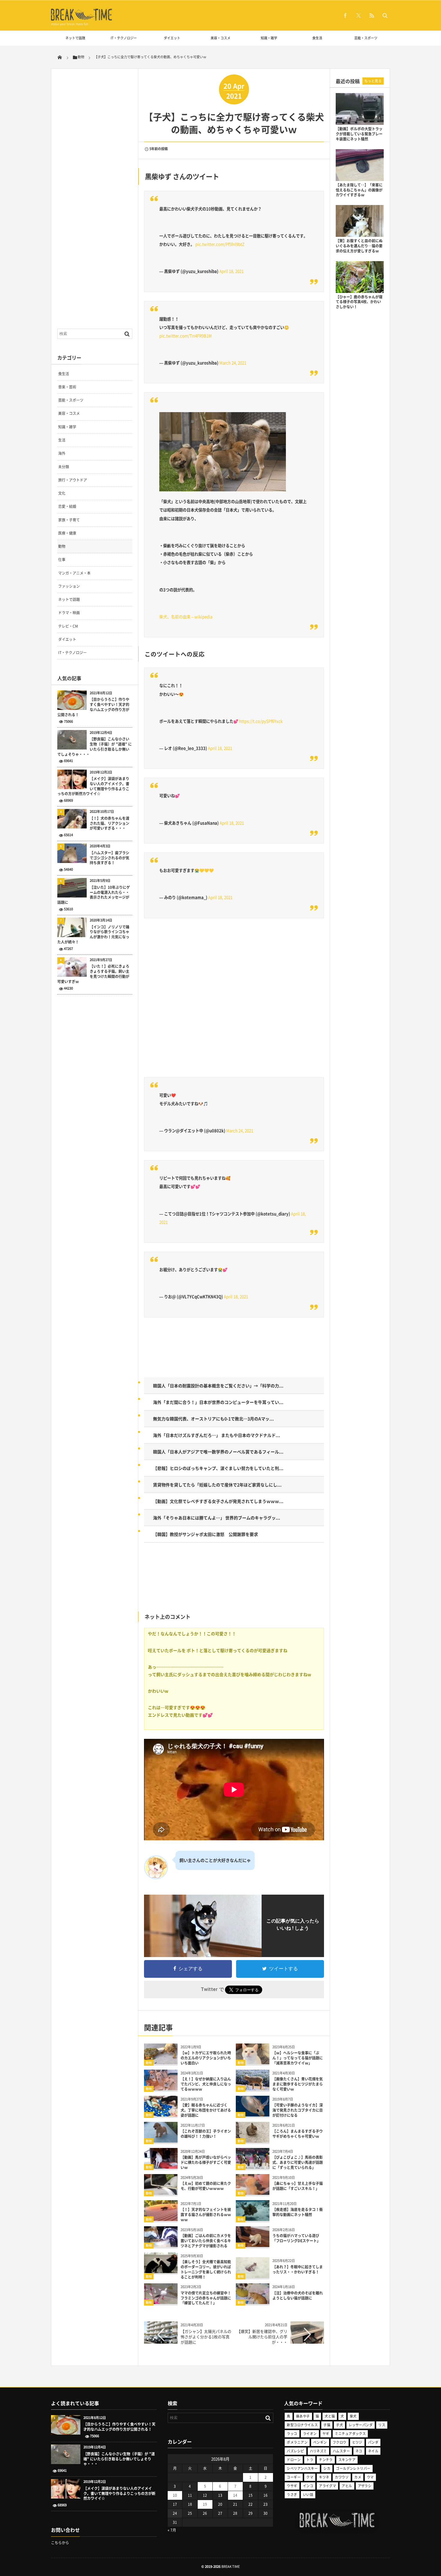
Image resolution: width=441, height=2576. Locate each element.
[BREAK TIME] (82, 20)
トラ (310, 2460)
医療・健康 (67, 533)
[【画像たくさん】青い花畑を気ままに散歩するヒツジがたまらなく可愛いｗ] (253, 2088)
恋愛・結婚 (67, 506)
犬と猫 (330, 2416)
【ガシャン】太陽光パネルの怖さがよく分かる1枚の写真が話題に (206, 2337)
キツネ (324, 2477)
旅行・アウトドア (73, 480)
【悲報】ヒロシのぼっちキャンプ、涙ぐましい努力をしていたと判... (218, 1468)
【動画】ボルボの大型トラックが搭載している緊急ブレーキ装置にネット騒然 (359, 134)
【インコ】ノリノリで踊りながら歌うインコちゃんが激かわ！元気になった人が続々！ (93, 935)
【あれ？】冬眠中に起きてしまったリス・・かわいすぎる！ (298, 2269)
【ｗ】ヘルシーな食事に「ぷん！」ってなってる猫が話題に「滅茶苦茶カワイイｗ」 (298, 2058)
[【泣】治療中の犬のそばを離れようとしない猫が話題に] (253, 2302)
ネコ (359, 2451)
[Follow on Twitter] (358, 15)
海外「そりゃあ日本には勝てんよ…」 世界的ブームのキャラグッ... (217, 1518)
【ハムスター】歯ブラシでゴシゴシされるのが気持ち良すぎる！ (109, 858)
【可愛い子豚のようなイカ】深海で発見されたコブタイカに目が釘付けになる (298, 2110)
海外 (62, 453)
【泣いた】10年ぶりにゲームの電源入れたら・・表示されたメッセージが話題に (94, 895)
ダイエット (172, 38)
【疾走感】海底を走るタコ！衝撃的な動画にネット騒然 (298, 2212)
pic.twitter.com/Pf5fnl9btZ (220, 244)
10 (175, 2495)
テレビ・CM (68, 626)
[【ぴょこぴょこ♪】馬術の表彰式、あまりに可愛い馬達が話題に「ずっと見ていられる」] (253, 2166)
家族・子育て (69, 520)
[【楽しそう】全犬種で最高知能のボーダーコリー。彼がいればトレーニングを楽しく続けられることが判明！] (161, 2271)
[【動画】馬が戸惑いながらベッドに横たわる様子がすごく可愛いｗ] (161, 2166)
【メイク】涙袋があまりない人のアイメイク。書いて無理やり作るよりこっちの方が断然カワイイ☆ (93, 786)
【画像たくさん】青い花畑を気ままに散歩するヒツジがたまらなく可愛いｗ (298, 2084)
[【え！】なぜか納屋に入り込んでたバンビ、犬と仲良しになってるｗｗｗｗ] (161, 2088)
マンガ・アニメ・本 (74, 573)
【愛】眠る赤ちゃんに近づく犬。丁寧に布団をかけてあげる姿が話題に (206, 2110)
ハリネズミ (318, 2451)
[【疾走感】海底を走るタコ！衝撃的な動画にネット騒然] (253, 2219)
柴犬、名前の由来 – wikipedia (186, 617)
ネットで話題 (75, 38)
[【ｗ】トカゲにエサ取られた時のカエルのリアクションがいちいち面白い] (161, 2062)
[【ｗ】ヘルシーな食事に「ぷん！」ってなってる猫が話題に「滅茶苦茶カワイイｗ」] (253, 2062)
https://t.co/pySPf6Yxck (261, 721)
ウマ (370, 2477)
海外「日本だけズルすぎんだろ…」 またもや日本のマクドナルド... (217, 1435)
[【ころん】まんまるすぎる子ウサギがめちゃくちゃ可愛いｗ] (253, 2140)
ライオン (310, 2434)
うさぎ (292, 2495)
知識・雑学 (269, 38)
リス (382, 2425)
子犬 (339, 2425)
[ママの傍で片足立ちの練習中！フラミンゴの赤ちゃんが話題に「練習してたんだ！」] (161, 2302)
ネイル (373, 2451)
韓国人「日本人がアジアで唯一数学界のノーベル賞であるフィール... (218, 1452)
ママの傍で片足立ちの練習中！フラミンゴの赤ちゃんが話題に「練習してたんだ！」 (206, 2298)
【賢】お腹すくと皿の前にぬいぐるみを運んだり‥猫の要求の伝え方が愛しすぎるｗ (359, 246)
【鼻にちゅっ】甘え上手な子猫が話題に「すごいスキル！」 (298, 2186)
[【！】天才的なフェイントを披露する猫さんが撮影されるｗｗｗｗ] (161, 2219)
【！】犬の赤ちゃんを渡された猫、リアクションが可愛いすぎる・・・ (109, 823)
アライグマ (327, 2486)
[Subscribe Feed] (372, 15)
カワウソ (342, 2477)
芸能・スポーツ (366, 38)
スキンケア (347, 2460)
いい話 (308, 2495)
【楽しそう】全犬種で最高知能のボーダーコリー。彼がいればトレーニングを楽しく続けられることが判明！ (206, 2269)
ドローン (294, 2460)
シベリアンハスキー (302, 2468)
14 (235, 2495)
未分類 (64, 467)
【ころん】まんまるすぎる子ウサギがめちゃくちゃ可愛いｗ (298, 2134)
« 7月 (172, 2530)
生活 (62, 440)
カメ (358, 2477)
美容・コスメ (220, 38)
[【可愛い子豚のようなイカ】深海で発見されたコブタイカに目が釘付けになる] (253, 2114)
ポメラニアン (297, 2442)
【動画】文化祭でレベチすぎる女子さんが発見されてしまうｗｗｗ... (218, 1501)
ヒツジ (357, 2442)
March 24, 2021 (233, 363)
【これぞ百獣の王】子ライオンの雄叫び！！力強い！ (206, 2134)
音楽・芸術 (67, 387)
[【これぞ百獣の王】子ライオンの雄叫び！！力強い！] (161, 2140)
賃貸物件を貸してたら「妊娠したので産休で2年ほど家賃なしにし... (217, 1485)
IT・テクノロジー (124, 38)
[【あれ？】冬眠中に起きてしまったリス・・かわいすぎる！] (253, 2276)
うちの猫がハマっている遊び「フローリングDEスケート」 (296, 2238)
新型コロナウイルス (302, 2425)
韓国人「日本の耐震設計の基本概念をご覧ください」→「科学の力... (218, 1386)
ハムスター (341, 2451)
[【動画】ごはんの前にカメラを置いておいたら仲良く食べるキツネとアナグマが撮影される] (161, 2245)
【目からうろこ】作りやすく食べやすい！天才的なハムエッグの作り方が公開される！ (93, 707)
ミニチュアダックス (350, 2434)
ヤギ (326, 2434)
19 (205, 2504)
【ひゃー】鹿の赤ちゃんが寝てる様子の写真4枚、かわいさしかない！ (359, 302)
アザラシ (365, 2486)
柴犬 (353, 2416)
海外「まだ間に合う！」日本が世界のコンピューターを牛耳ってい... (218, 1402)
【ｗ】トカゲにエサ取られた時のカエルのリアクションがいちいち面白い (206, 2058)
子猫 (327, 2425)
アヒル (347, 2486)
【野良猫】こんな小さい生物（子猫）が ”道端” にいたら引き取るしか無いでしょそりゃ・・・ (94, 747)
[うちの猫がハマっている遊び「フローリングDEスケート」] (253, 2245)
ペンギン (320, 2442)
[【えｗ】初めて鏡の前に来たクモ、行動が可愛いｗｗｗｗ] (161, 2193)
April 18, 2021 (231, 271)
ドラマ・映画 (69, 613)
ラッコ (292, 2434)
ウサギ (292, 2486)
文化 (62, 493)
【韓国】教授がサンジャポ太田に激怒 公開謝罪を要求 (205, 1534)
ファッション (69, 586)
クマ (310, 2477)
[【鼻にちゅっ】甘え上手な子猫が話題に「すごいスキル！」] (253, 2193)
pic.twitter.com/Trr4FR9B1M (186, 336)
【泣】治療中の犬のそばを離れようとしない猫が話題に (298, 2295)
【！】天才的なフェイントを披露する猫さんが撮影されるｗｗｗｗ (206, 2215)
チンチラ (326, 2460)
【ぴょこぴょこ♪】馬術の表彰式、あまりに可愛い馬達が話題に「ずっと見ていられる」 (298, 2162)
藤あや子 (303, 2416)
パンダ (373, 2442)
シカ (327, 2468)
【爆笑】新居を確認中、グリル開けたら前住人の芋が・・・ (262, 2337)
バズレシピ (295, 2451)
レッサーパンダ (361, 2425)
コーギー (294, 2477)
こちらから (60, 2543)
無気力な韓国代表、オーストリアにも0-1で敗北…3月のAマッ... (213, 1419)
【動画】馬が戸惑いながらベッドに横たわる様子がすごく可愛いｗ (206, 2162)
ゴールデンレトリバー (353, 2468)
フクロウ (340, 2442)
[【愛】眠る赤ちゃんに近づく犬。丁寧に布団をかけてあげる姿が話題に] (161, 2114)
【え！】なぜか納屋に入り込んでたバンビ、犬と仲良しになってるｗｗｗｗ (206, 2084)
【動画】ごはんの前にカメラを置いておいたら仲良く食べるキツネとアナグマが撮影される (206, 2241)
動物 (149, 2063)
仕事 (62, 560)
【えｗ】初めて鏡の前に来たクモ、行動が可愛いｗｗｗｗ (206, 2186)
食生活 (317, 38)
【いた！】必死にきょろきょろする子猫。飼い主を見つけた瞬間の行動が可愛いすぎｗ (93, 974)
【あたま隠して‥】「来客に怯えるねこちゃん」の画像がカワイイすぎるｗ (359, 190)
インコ (308, 2486)
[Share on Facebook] (345, 15)
